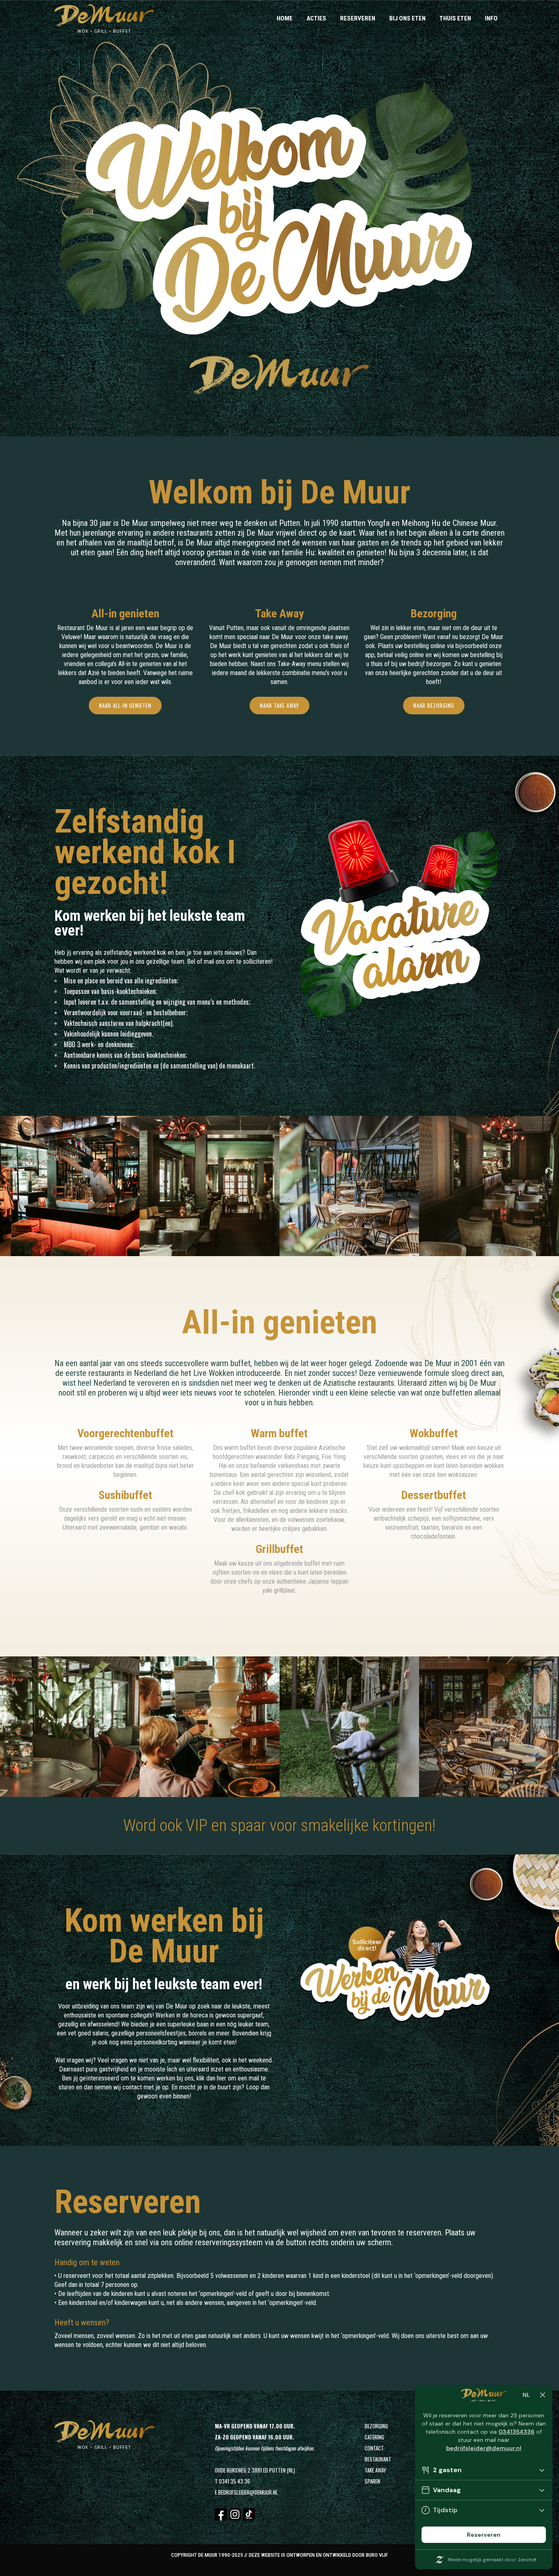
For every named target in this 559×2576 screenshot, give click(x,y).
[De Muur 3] (340, 1188)
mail (209, 962)
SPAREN (372, 2481)
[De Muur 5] (61, 1728)
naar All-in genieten (125, 705)
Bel (191, 962)
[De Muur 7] (340, 1728)
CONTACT (374, 2448)
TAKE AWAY (375, 2470)
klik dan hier (211, 2078)
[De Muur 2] (200, 1188)
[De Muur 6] (200, 1728)
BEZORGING (376, 2426)
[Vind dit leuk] (79, 1188)
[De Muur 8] (480, 1728)
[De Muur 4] (480, 1188)
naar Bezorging (434, 705)
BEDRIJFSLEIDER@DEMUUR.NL (248, 2492)
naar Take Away (279, 705)
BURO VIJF (377, 2555)
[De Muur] (61, 1188)
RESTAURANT (378, 2459)
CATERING (374, 2437)
